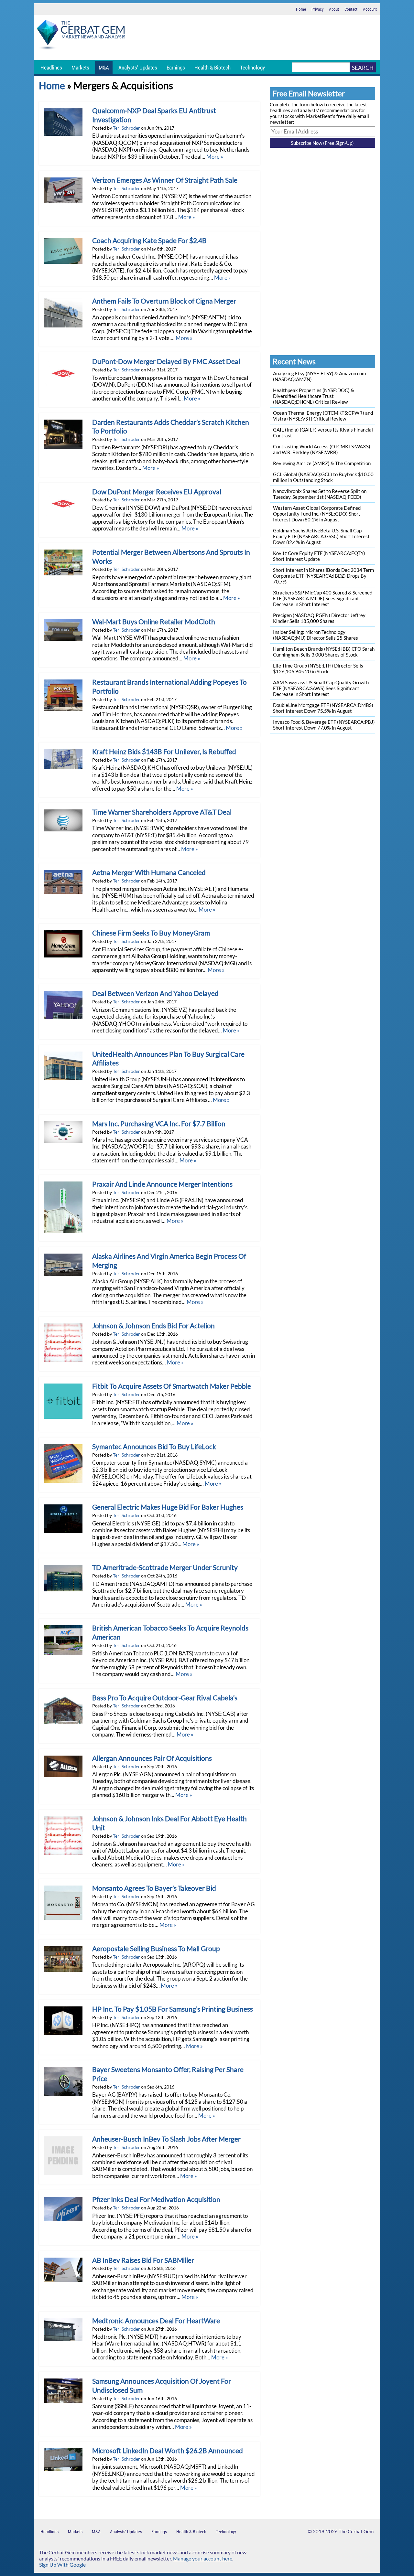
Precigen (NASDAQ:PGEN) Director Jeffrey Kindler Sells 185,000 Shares (319, 618)
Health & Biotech (212, 68)
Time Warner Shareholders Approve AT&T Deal (162, 812)
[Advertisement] (254, 37)
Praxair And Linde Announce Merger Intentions (162, 1184)
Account (370, 9)
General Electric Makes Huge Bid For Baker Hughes (168, 1507)
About (334, 9)
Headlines (51, 68)
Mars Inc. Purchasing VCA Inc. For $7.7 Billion (159, 1124)
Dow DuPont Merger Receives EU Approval (157, 492)
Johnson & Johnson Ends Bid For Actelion (153, 1326)
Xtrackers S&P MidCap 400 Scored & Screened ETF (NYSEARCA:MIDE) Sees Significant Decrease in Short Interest (323, 598)
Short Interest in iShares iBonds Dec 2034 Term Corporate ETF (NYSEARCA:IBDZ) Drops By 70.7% (323, 576)
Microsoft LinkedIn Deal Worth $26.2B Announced (168, 2451)
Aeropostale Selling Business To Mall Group (156, 1949)
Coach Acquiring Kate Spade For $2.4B (149, 240)
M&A (104, 68)
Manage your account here (203, 2558)
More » (215, 157)
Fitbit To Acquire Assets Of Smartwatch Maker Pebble (172, 1386)
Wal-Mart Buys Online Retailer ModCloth (154, 622)
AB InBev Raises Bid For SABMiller (143, 2260)
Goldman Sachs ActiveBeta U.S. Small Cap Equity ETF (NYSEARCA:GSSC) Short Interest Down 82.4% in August (321, 536)
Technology (252, 68)
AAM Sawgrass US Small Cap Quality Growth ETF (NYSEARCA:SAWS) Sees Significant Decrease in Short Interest (321, 688)
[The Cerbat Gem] (81, 36)
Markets (80, 68)
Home (301, 9)
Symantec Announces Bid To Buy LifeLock (154, 1447)
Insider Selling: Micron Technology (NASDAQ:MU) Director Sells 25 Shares (316, 635)
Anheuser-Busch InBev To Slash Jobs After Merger (166, 2139)
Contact (351, 9)
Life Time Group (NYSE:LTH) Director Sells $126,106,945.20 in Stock (318, 668)
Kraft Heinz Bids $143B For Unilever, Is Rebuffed (164, 752)
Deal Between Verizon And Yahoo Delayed (155, 993)
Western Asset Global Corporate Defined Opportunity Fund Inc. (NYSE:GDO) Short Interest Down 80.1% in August (317, 514)
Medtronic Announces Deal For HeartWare (156, 2321)
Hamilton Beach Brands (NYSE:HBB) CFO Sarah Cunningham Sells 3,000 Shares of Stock (324, 652)
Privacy (317, 9)
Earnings (176, 68)
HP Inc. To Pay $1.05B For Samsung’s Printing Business (173, 2009)
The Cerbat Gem (356, 2531)
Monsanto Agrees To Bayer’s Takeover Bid (154, 1888)
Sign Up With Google (62, 2565)
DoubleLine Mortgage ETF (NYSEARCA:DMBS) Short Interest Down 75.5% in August (323, 708)
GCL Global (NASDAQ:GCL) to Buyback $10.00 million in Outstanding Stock (323, 477)
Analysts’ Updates (138, 68)
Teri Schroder (126, 128)
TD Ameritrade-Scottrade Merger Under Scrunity (165, 1567)
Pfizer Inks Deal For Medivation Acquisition (156, 2199)
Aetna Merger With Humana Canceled (149, 872)
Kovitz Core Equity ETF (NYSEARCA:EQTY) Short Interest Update (319, 556)
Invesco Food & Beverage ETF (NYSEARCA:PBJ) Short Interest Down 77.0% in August (324, 725)
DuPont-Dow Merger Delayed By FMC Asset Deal (166, 361)
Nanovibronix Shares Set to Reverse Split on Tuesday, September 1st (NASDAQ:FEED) (320, 494)
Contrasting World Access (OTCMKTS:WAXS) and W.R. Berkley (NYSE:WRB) (322, 449)
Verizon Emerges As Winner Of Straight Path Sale (165, 180)
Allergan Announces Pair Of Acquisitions (152, 1758)
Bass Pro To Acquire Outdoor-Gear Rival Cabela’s (165, 1698)
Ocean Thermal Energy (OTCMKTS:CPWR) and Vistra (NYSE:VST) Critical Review (323, 416)
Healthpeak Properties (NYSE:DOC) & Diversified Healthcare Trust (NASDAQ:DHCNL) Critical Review (314, 396)
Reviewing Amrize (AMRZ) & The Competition (322, 463)
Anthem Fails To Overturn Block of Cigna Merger (164, 301)
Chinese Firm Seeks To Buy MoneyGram (151, 933)
